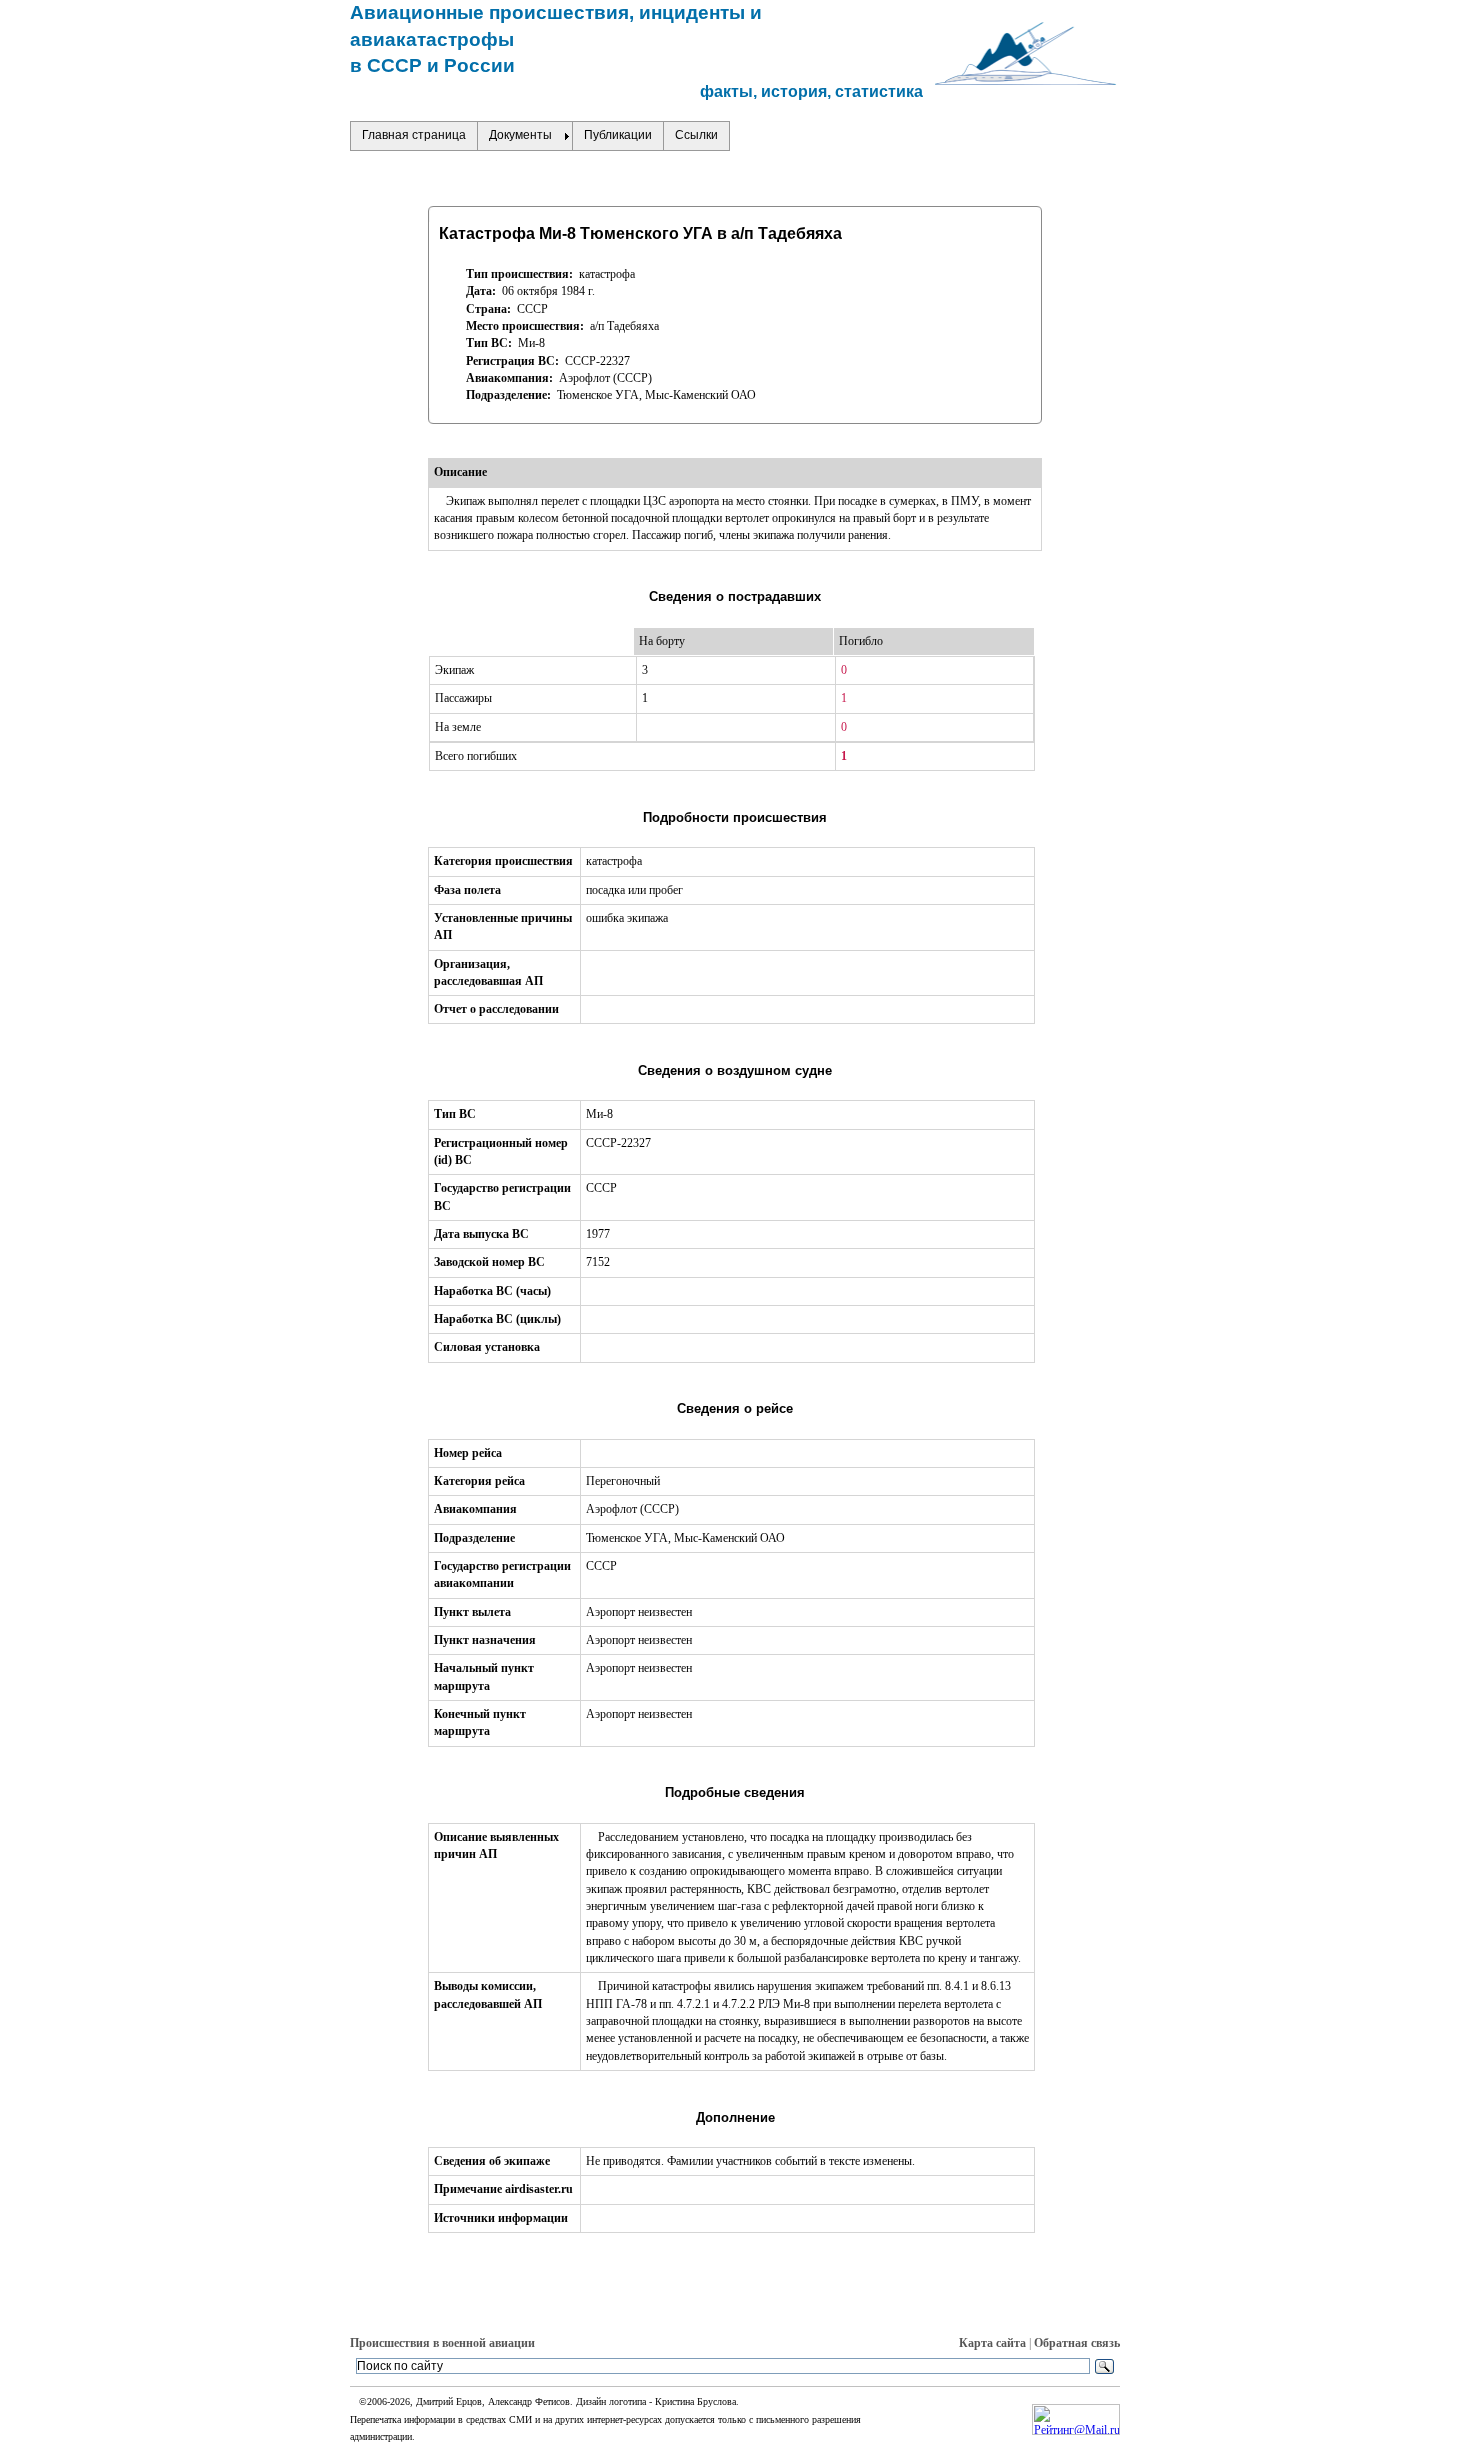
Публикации (618, 135)
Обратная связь (1077, 2343)
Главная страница (414, 135)
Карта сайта (992, 2343)
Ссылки (696, 135)
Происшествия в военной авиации (442, 2343)
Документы (520, 135)
